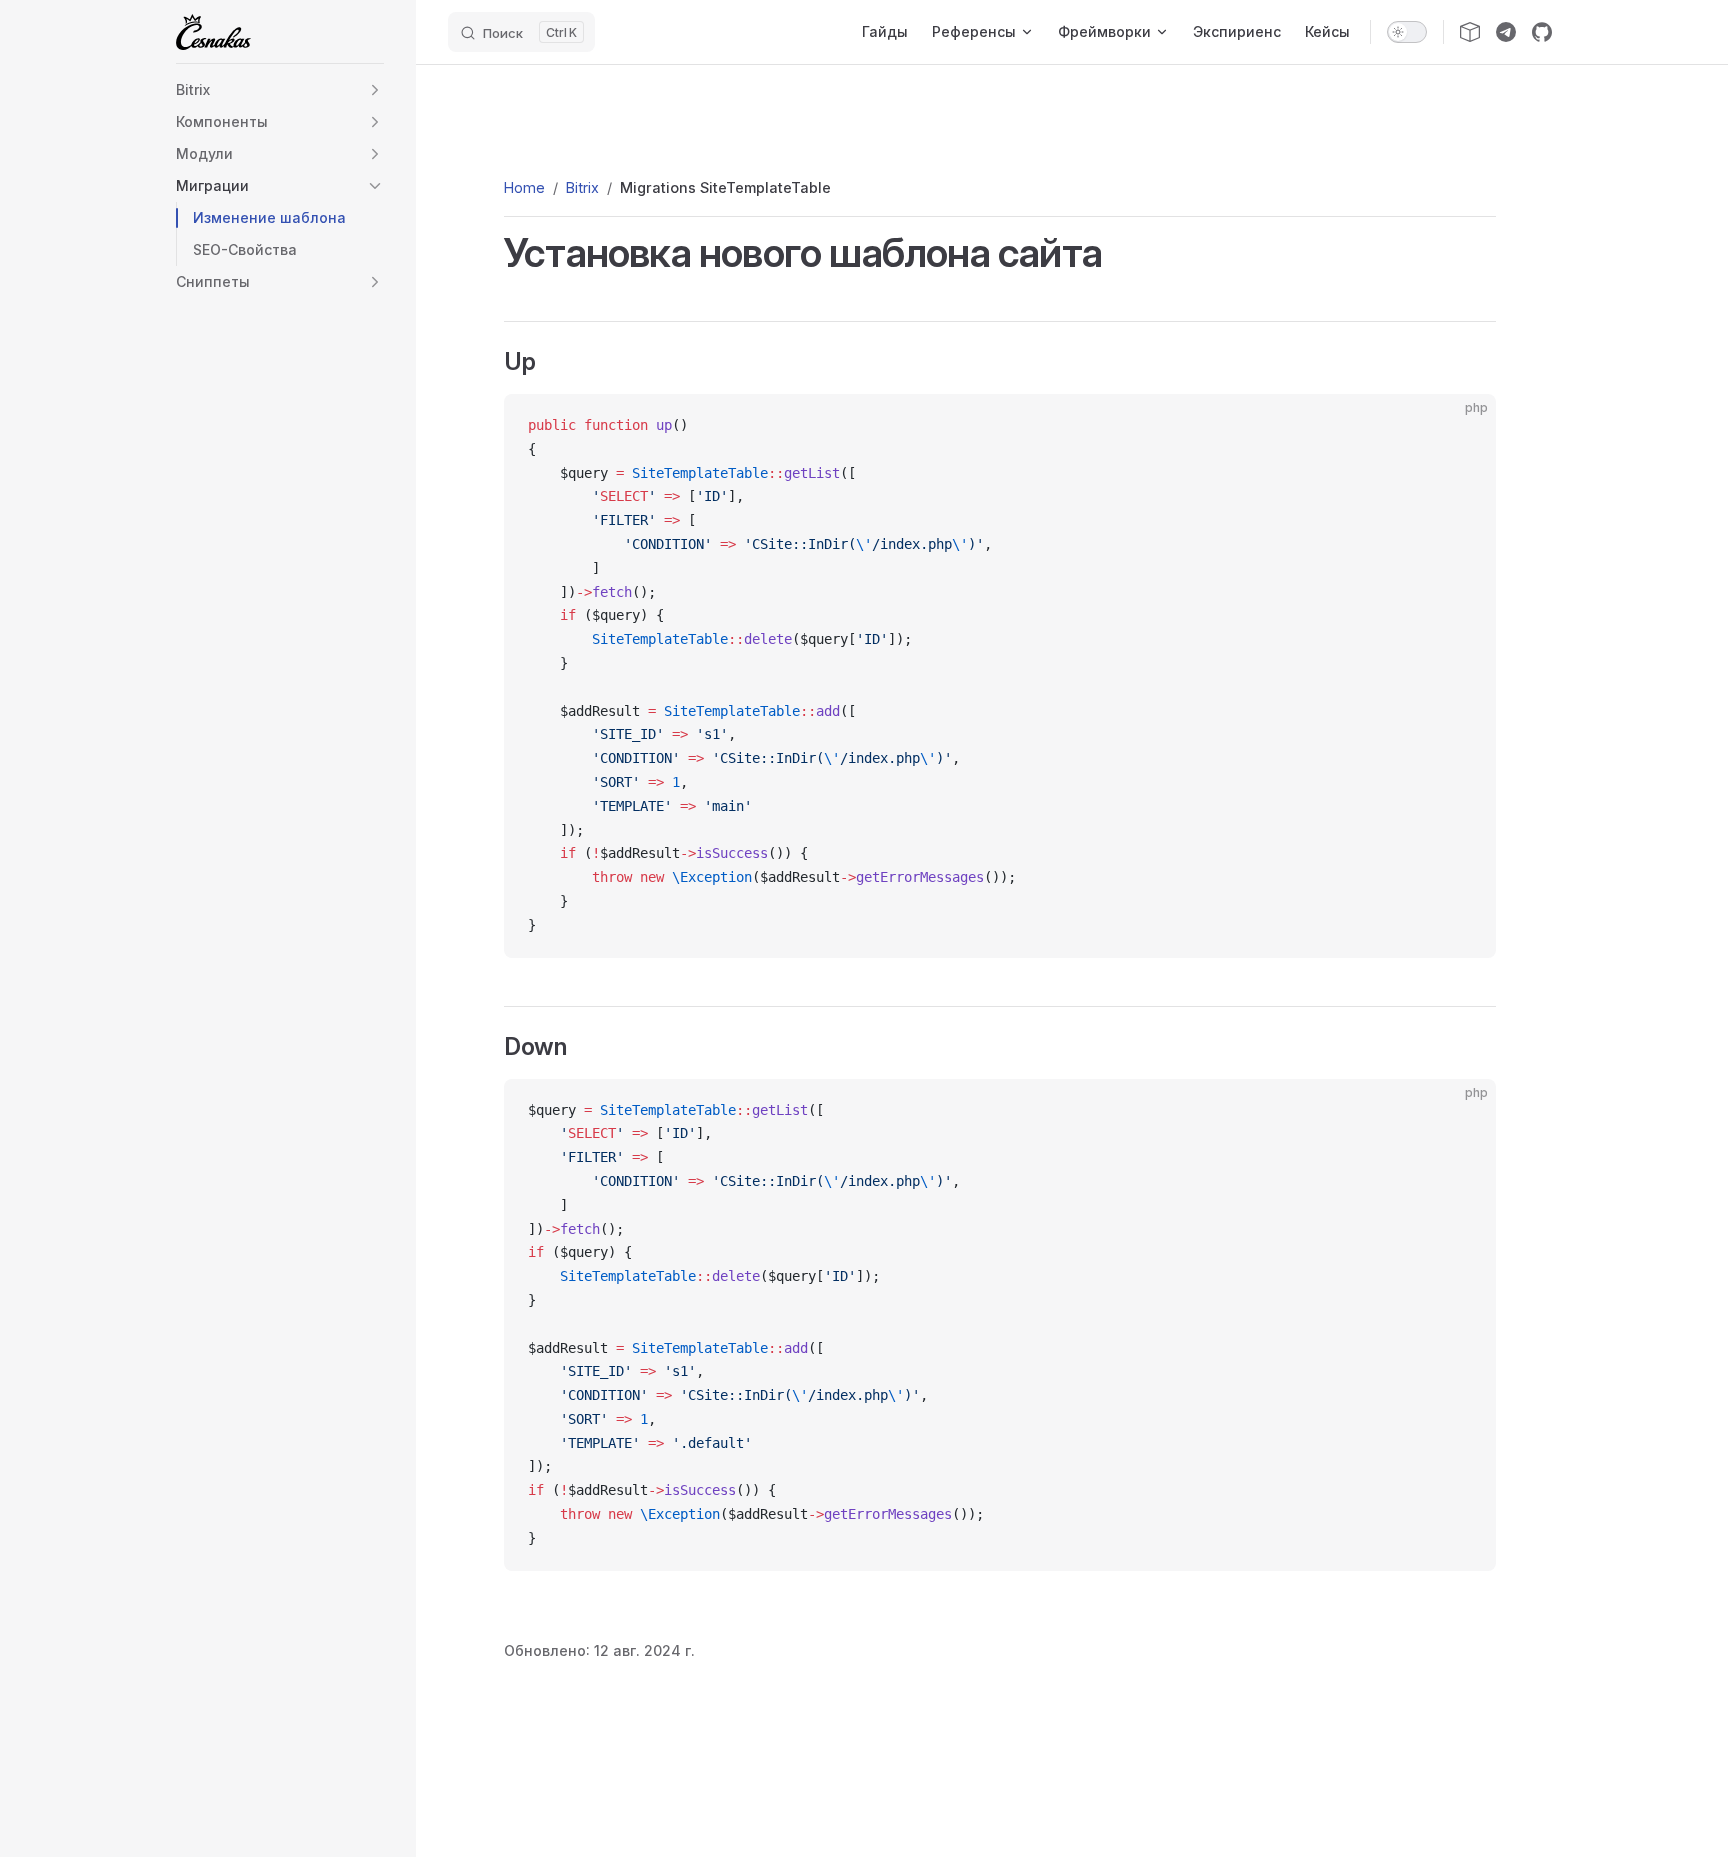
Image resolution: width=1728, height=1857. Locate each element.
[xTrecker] (1470, 32)
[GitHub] (1542, 32)
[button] (375, 90)
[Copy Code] (1464, 426)
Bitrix (582, 187)
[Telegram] (1506, 32)
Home (524, 187)
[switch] (1407, 32)
